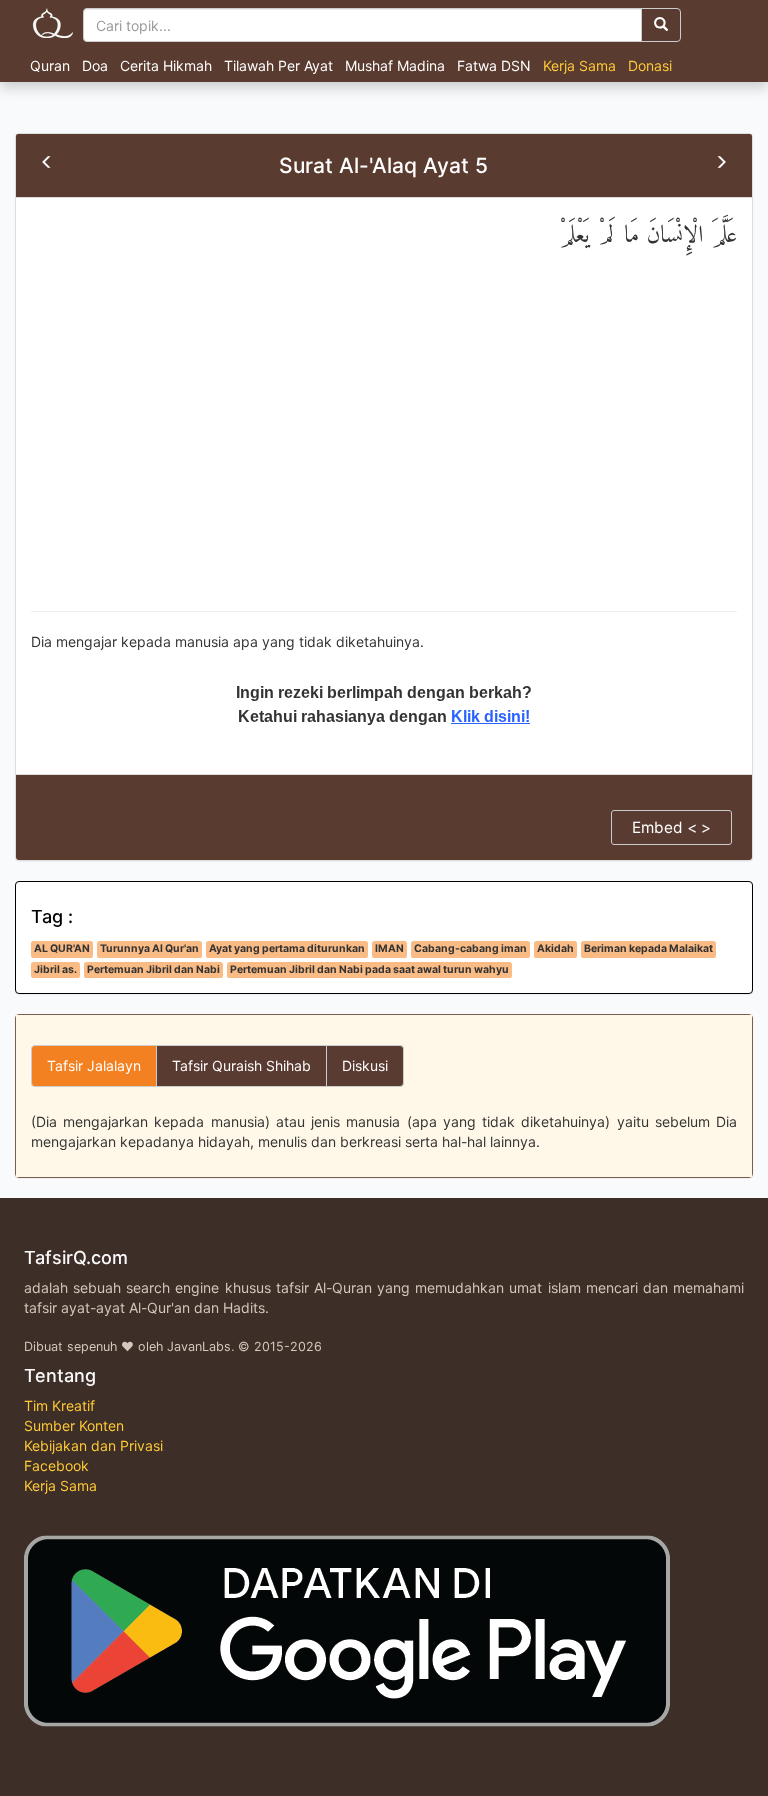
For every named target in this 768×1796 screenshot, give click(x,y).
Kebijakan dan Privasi (93, 1445)
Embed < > (671, 827)
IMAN (389, 948)
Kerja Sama (579, 65)
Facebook (56, 1465)
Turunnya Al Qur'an (149, 948)
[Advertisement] (384, 451)
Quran (50, 65)
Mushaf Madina (395, 65)
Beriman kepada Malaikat (648, 948)
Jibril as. (55, 969)
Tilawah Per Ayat (278, 65)
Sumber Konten (74, 1425)
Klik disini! (490, 716)
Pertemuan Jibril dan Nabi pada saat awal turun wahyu (369, 969)
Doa (95, 65)
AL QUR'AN (62, 948)
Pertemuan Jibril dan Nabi (153, 969)
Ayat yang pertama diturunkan (287, 948)
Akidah (555, 948)
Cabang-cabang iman (470, 948)
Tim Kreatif (59, 1405)
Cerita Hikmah (166, 65)
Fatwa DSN (494, 65)
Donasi (650, 65)
